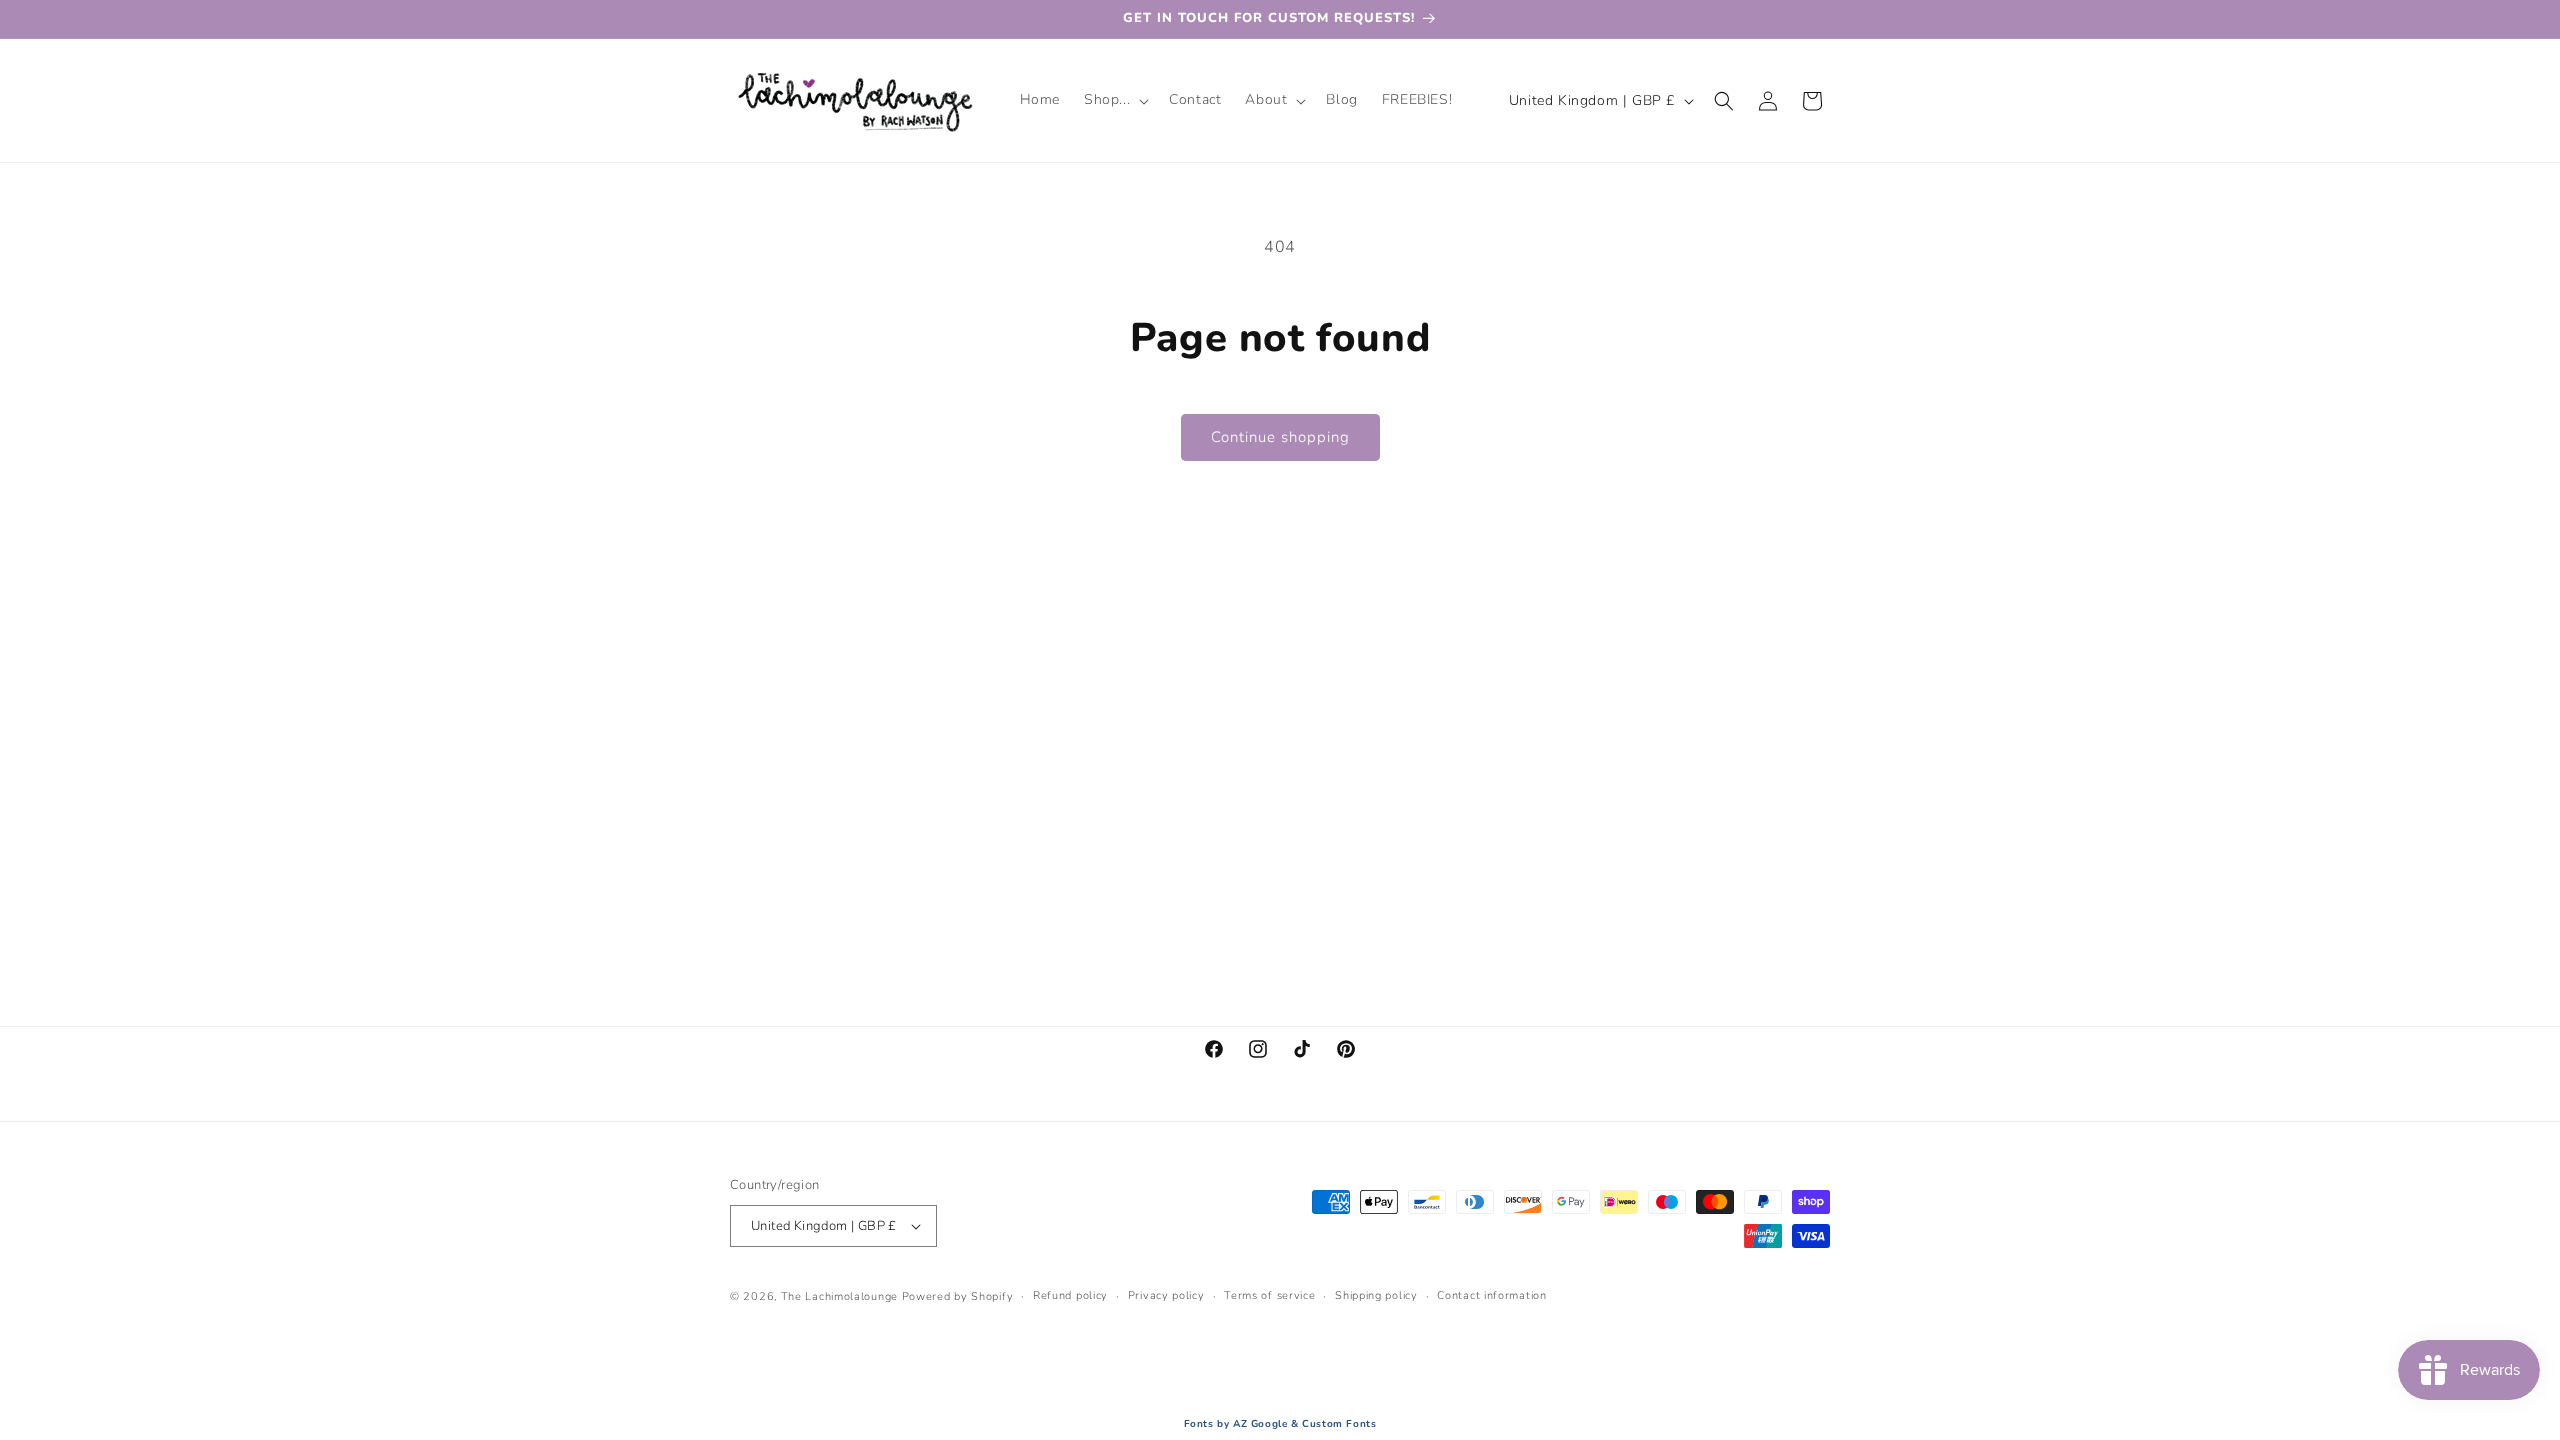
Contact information (1491, 1295)
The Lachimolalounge (839, 1296)
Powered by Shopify (958, 1296)
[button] (1114, 100)
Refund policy (1070, 1295)
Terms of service (1269, 1295)
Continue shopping (1280, 437)
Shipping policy (1376, 1295)
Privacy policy (1166, 1295)
